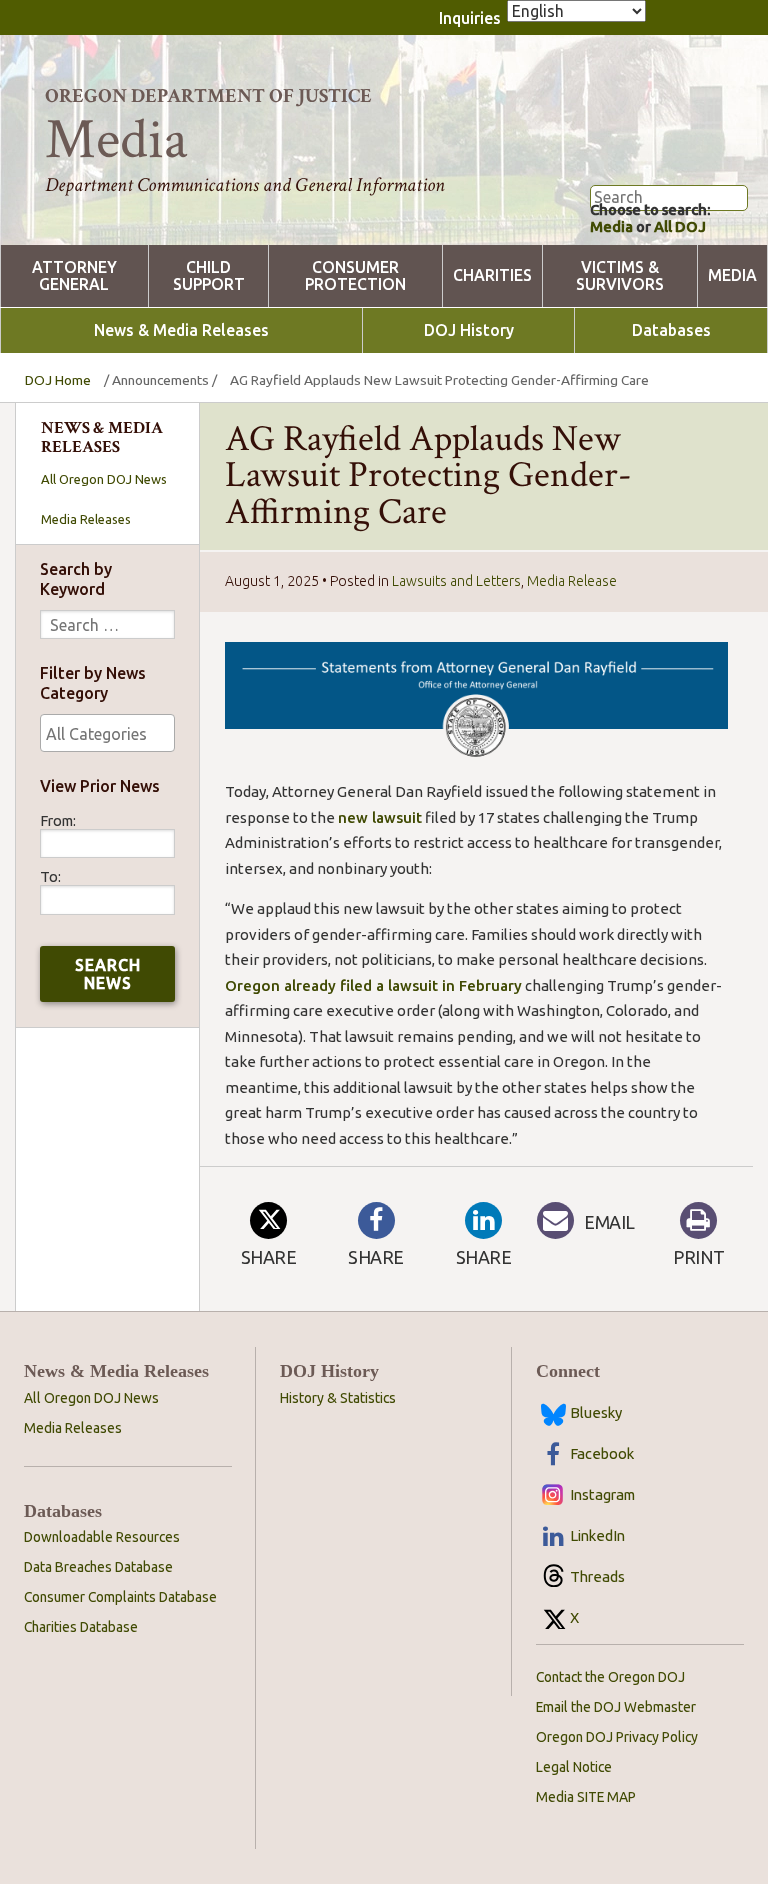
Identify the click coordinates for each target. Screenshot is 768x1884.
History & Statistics (338, 1398)
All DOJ (680, 226)
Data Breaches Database (98, 1567)
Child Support (209, 276)
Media (611, 226)
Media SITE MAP (586, 1797)
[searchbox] (107, 734)
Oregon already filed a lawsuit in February (373, 985)
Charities (492, 275)
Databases (671, 330)
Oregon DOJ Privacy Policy (617, 1737)
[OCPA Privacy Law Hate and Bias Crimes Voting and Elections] (107, 733)
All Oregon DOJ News (104, 479)
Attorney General (74, 276)
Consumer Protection (355, 276)
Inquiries (470, 18)
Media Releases (86, 519)
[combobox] (107, 733)
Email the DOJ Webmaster (616, 1707)
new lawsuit (380, 817)
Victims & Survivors (620, 276)
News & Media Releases (181, 330)
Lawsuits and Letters (456, 581)
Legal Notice (574, 1767)
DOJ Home (58, 380)
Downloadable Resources (102, 1537)
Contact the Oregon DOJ (610, 1677)
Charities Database (81, 1627)
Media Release (572, 581)
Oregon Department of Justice (208, 96)
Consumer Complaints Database (120, 1597)
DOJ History (469, 330)
